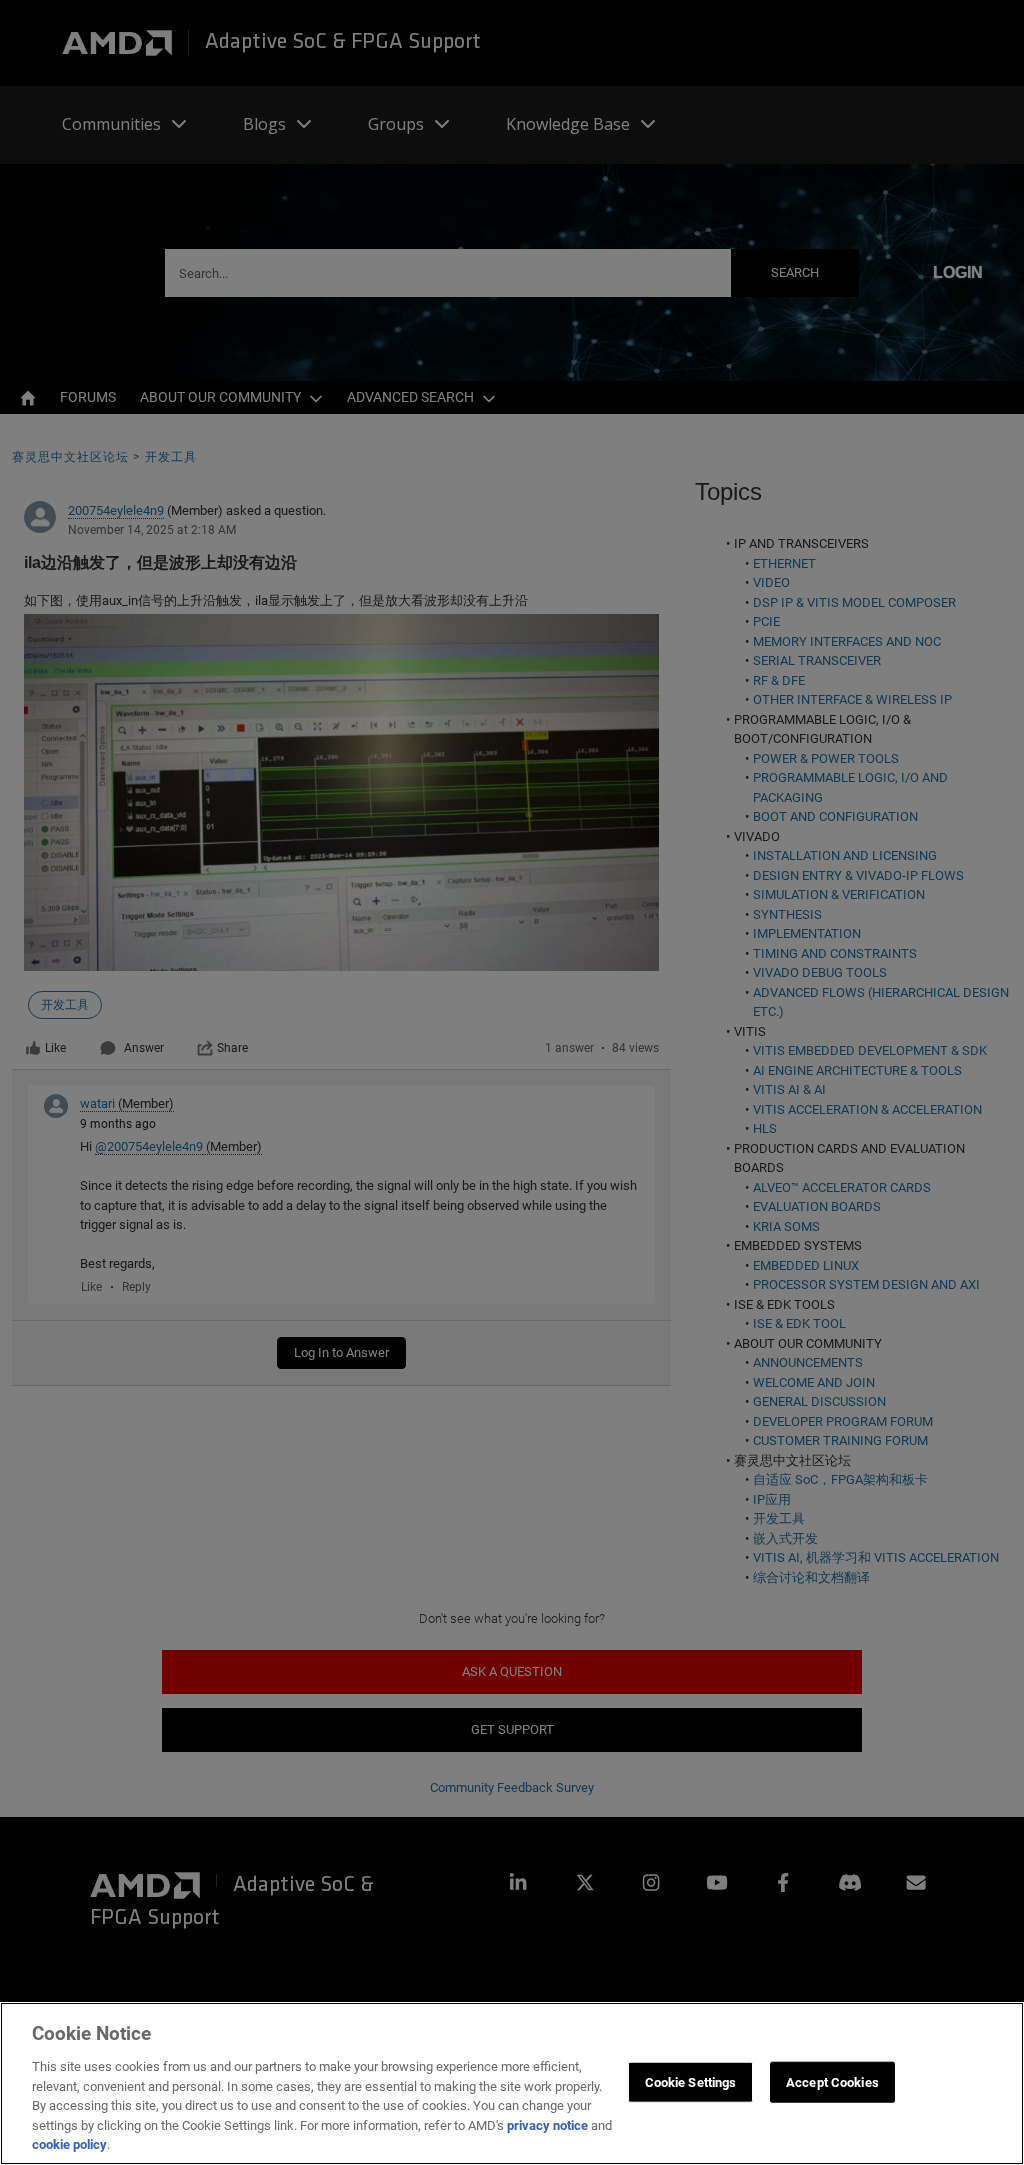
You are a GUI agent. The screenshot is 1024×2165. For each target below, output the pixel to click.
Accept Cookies (832, 2081)
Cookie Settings (691, 2081)
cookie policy (69, 2144)
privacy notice (547, 2125)
